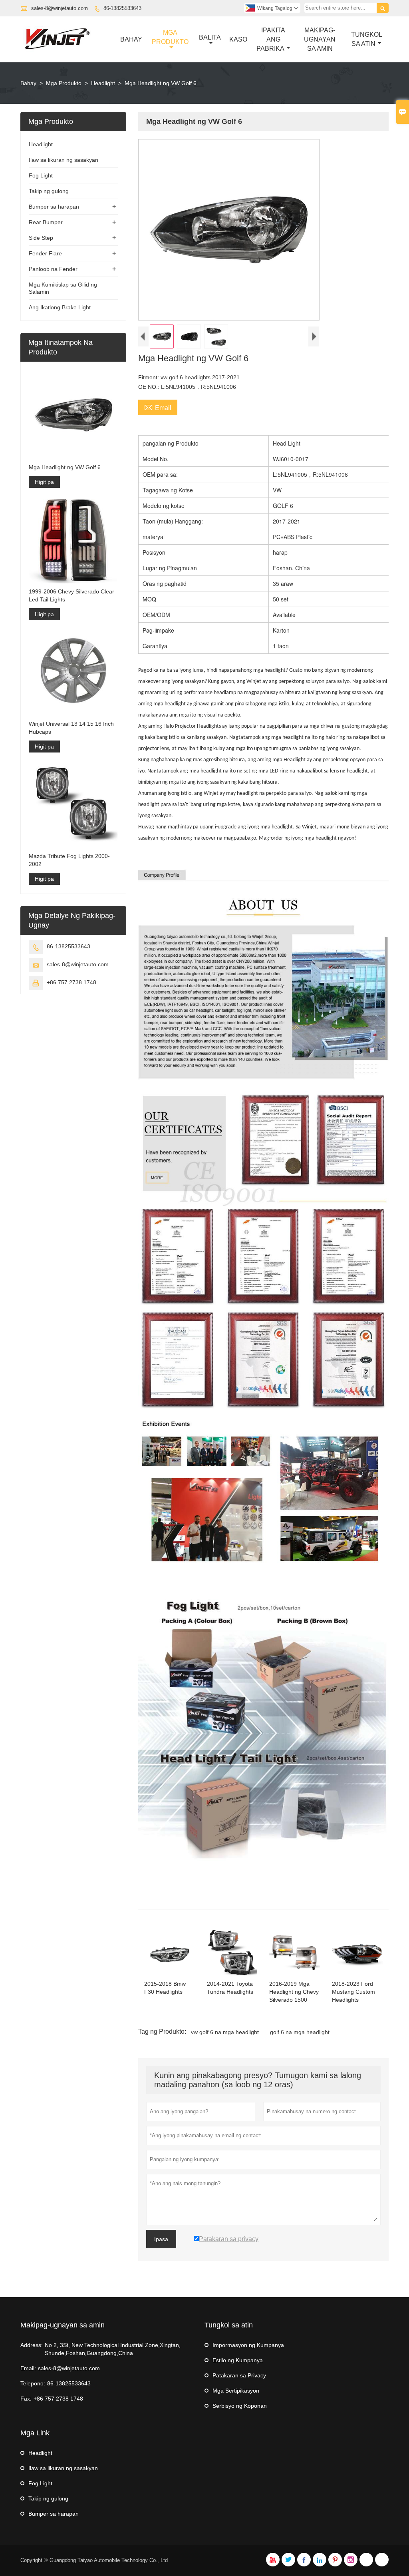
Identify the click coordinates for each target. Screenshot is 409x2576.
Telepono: (33, 2383)
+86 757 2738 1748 (71, 982)
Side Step (41, 238)
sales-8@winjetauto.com (60, 8)
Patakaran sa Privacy (239, 2375)
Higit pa (44, 482)
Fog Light (41, 175)
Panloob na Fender (53, 269)
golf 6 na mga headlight (300, 2032)
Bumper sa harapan (54, 207)
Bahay (131, 39)
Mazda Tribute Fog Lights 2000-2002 (69, 860)
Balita (210, 37)
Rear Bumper (46, 222)
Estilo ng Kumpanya (238, 2360)
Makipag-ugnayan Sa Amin (320, 39)
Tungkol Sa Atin (367, 39)
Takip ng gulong (49, 191)
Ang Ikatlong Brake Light (60, 307)
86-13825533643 (122, 8)
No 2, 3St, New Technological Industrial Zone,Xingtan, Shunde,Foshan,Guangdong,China (113, 2349)
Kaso (238, 39)
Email (158, 407)
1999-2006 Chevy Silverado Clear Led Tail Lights (71, 595)
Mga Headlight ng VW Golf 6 (65, 467)
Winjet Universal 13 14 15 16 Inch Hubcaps (71, 728)
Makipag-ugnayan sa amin (63, 2325)
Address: (32, 2345)
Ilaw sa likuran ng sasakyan (64, 160)
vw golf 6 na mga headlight (225, 2032)
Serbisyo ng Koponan (240, 2406)
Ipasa (161, 2239)
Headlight (103, 83)
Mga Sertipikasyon (236, 2391)
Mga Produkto (170, 37)
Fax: (26, 2399)
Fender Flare (45, 253)
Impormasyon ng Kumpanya (248, 2345)
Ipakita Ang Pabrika (271, 39)
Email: (28, 2368)
